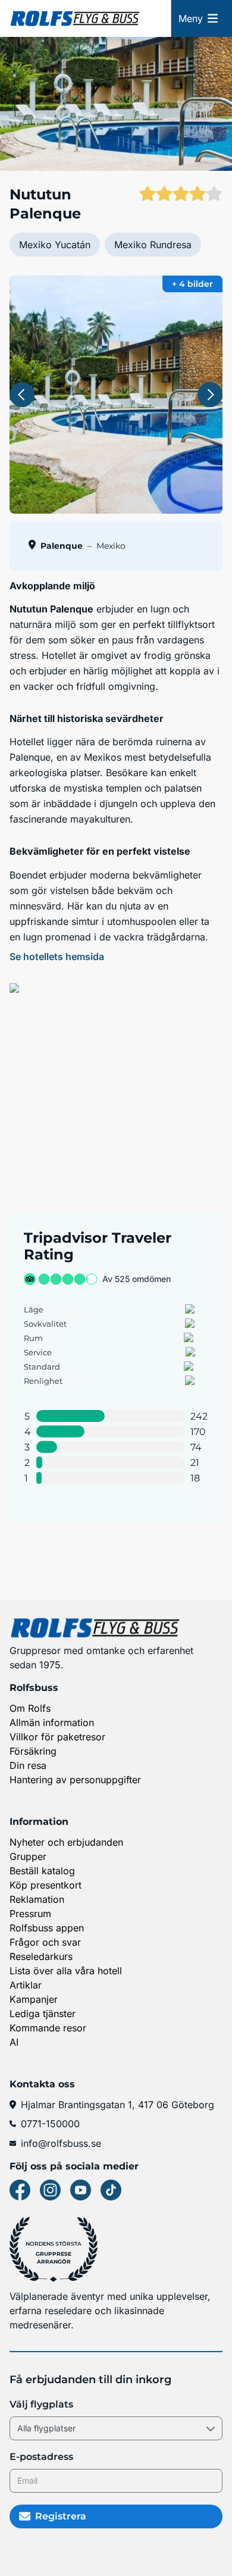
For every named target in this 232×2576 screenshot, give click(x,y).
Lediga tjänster (43, 2014)
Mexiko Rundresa (153, 245)
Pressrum (30, 1914)
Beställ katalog (42, 1871)
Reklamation (37, 1899)
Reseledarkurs (41, 1956)
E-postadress (41, 2457)
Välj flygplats (41, 2404)
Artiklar (26, 1985)
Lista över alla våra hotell (66, 1971)
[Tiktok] (111, 2190)
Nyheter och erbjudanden (66, 1842)
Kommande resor (48, 2028)
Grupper (28, 1856)
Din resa (28, 1765)
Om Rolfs (30, 1708)
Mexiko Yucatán (55, 245)
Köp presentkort (46, 1885)
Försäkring (33, 1751)
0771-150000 (50, 2124)
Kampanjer (34, 1999)
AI (14, 2042)
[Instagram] (50, 2190)
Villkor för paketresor (57, 1737)
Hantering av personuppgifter (75, 1780)
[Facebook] (20, 2190)
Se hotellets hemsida (57, 956)
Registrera (61, 2516)
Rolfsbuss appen (47, 1928)
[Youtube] (81, 2190)
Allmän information (52, 1722)
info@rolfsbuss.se (61, 2143)
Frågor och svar (45, 1942)
